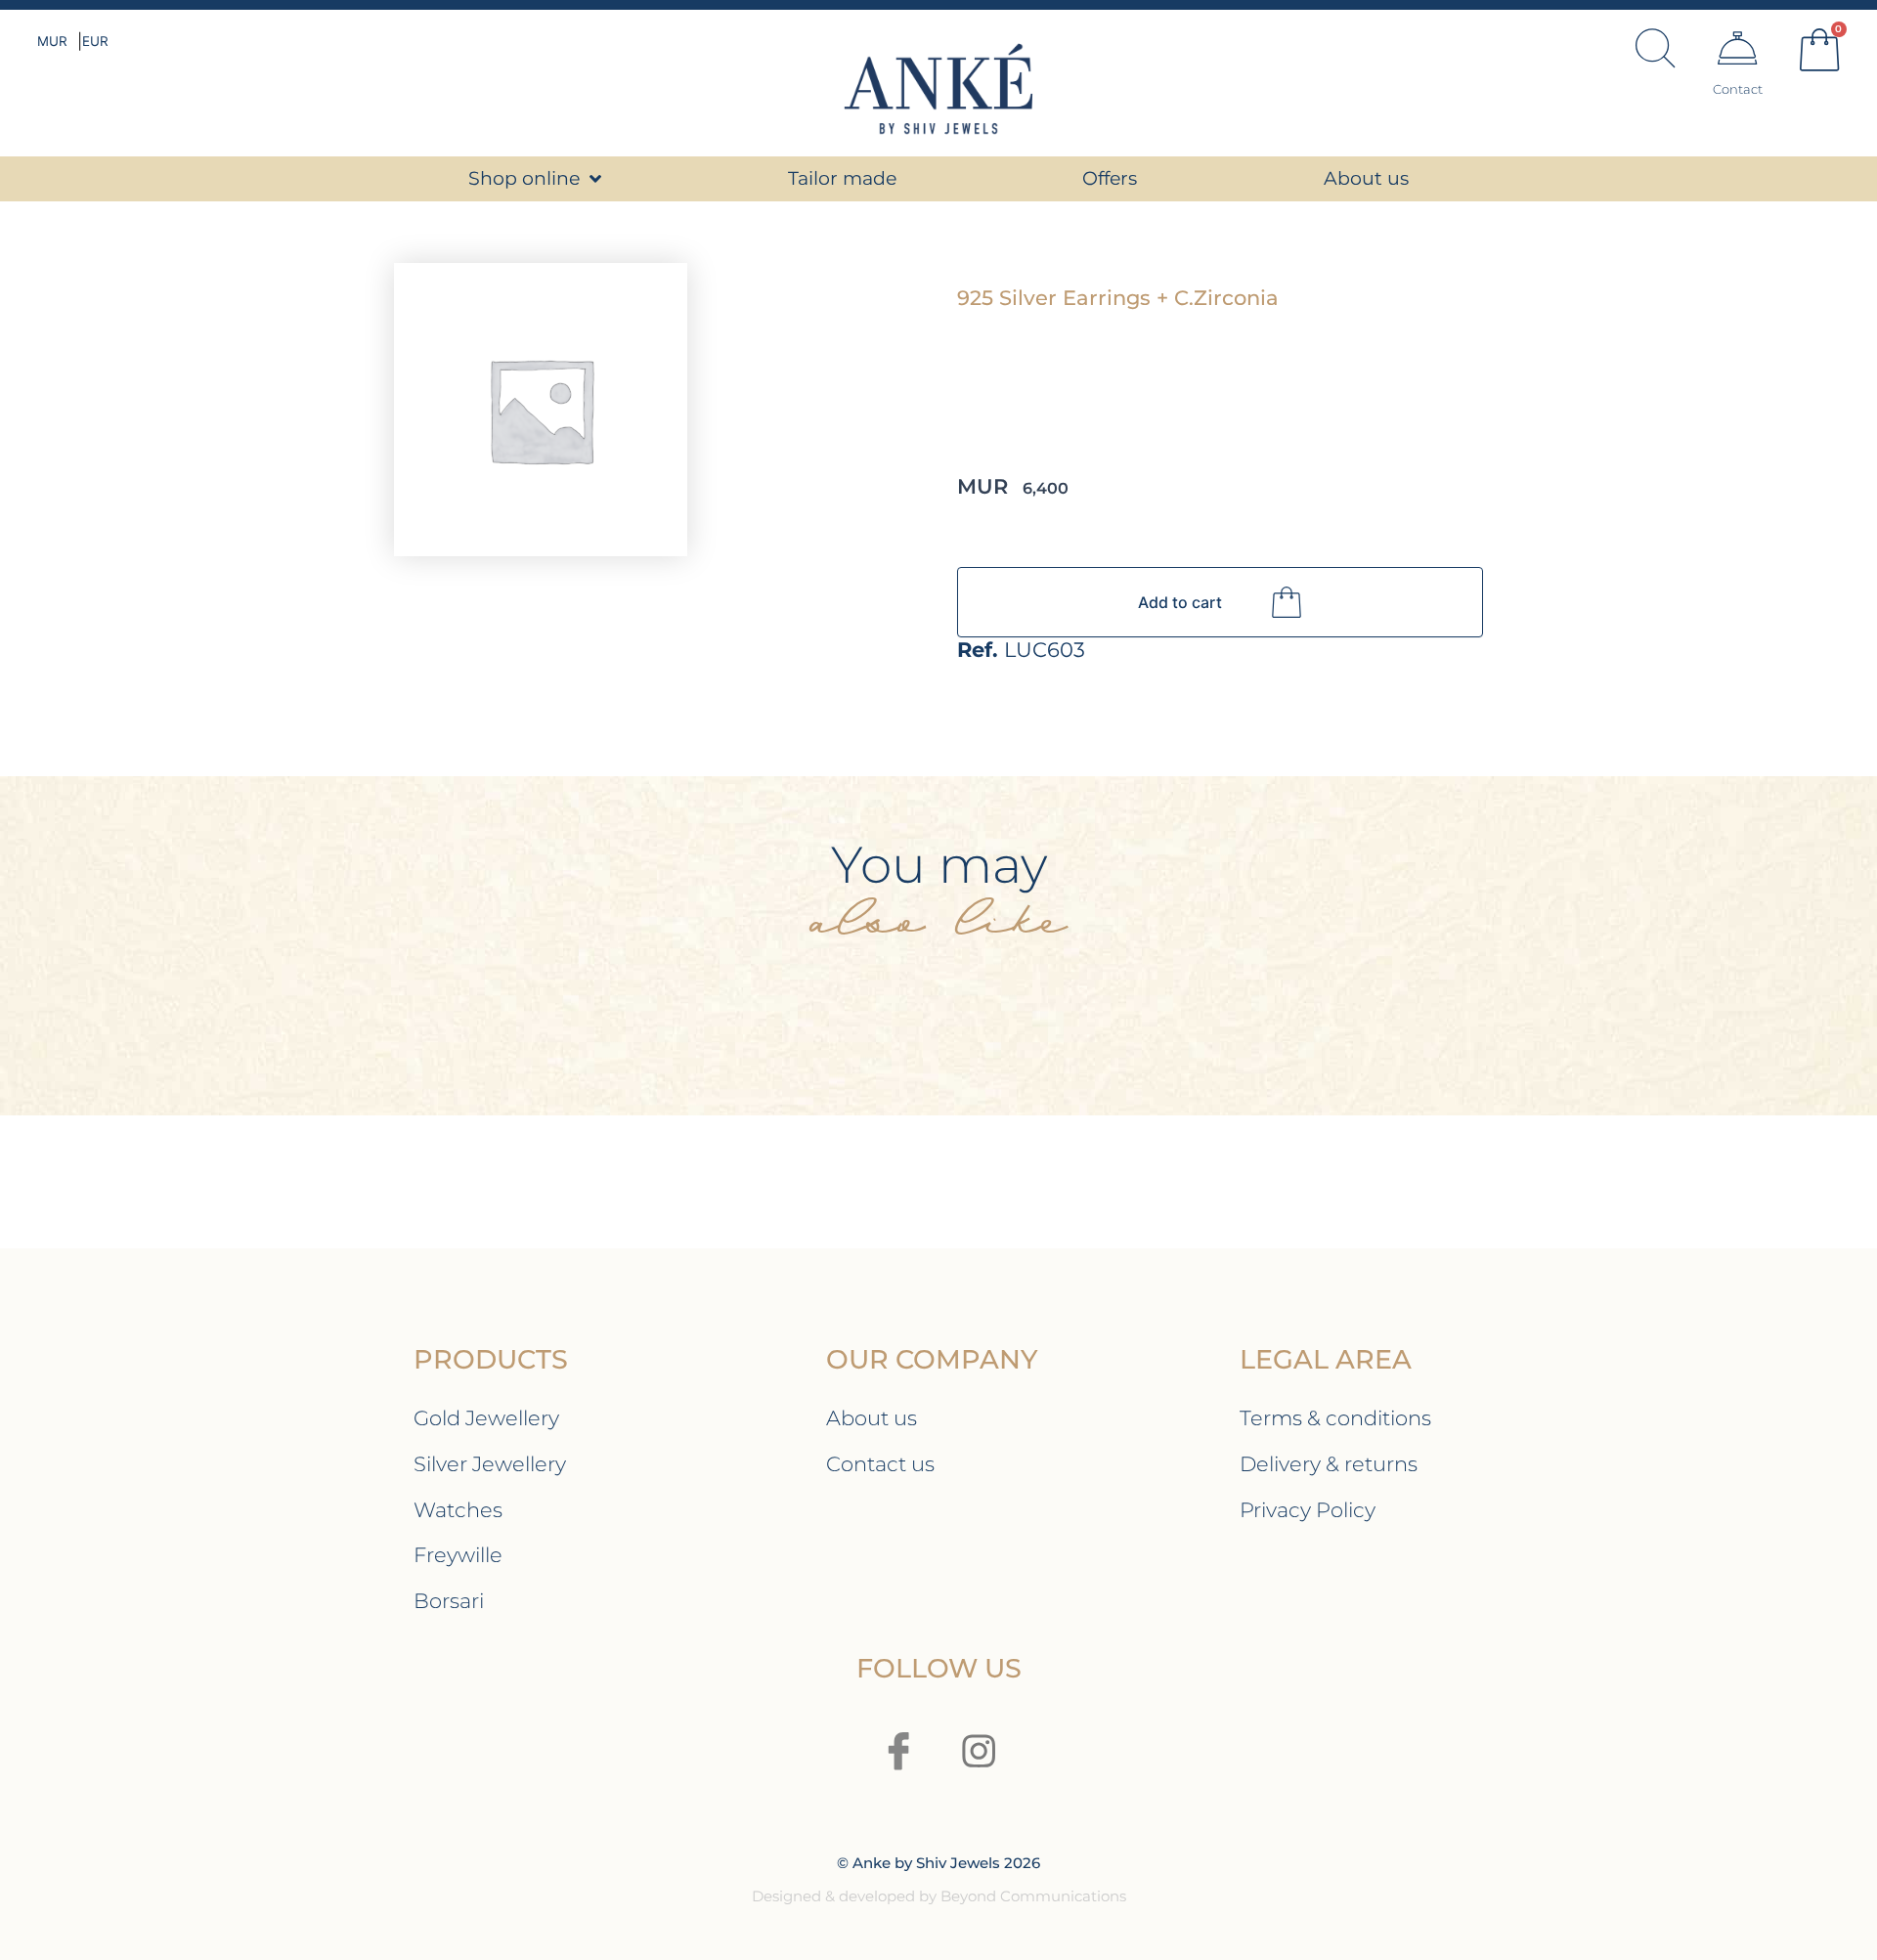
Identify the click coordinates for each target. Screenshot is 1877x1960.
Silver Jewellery (490, 1464)
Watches (458, 1510)
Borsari (449, 1601)
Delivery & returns (1329, 1464)
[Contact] (1737, 48)
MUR (52, 41)
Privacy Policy (1308, 1510)
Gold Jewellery (486, 1418)
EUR (95, 41)
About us (872, 1418)
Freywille (458, 1555)
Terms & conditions (1335, 1418)
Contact (1738, 89)
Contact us (880, 1464)
